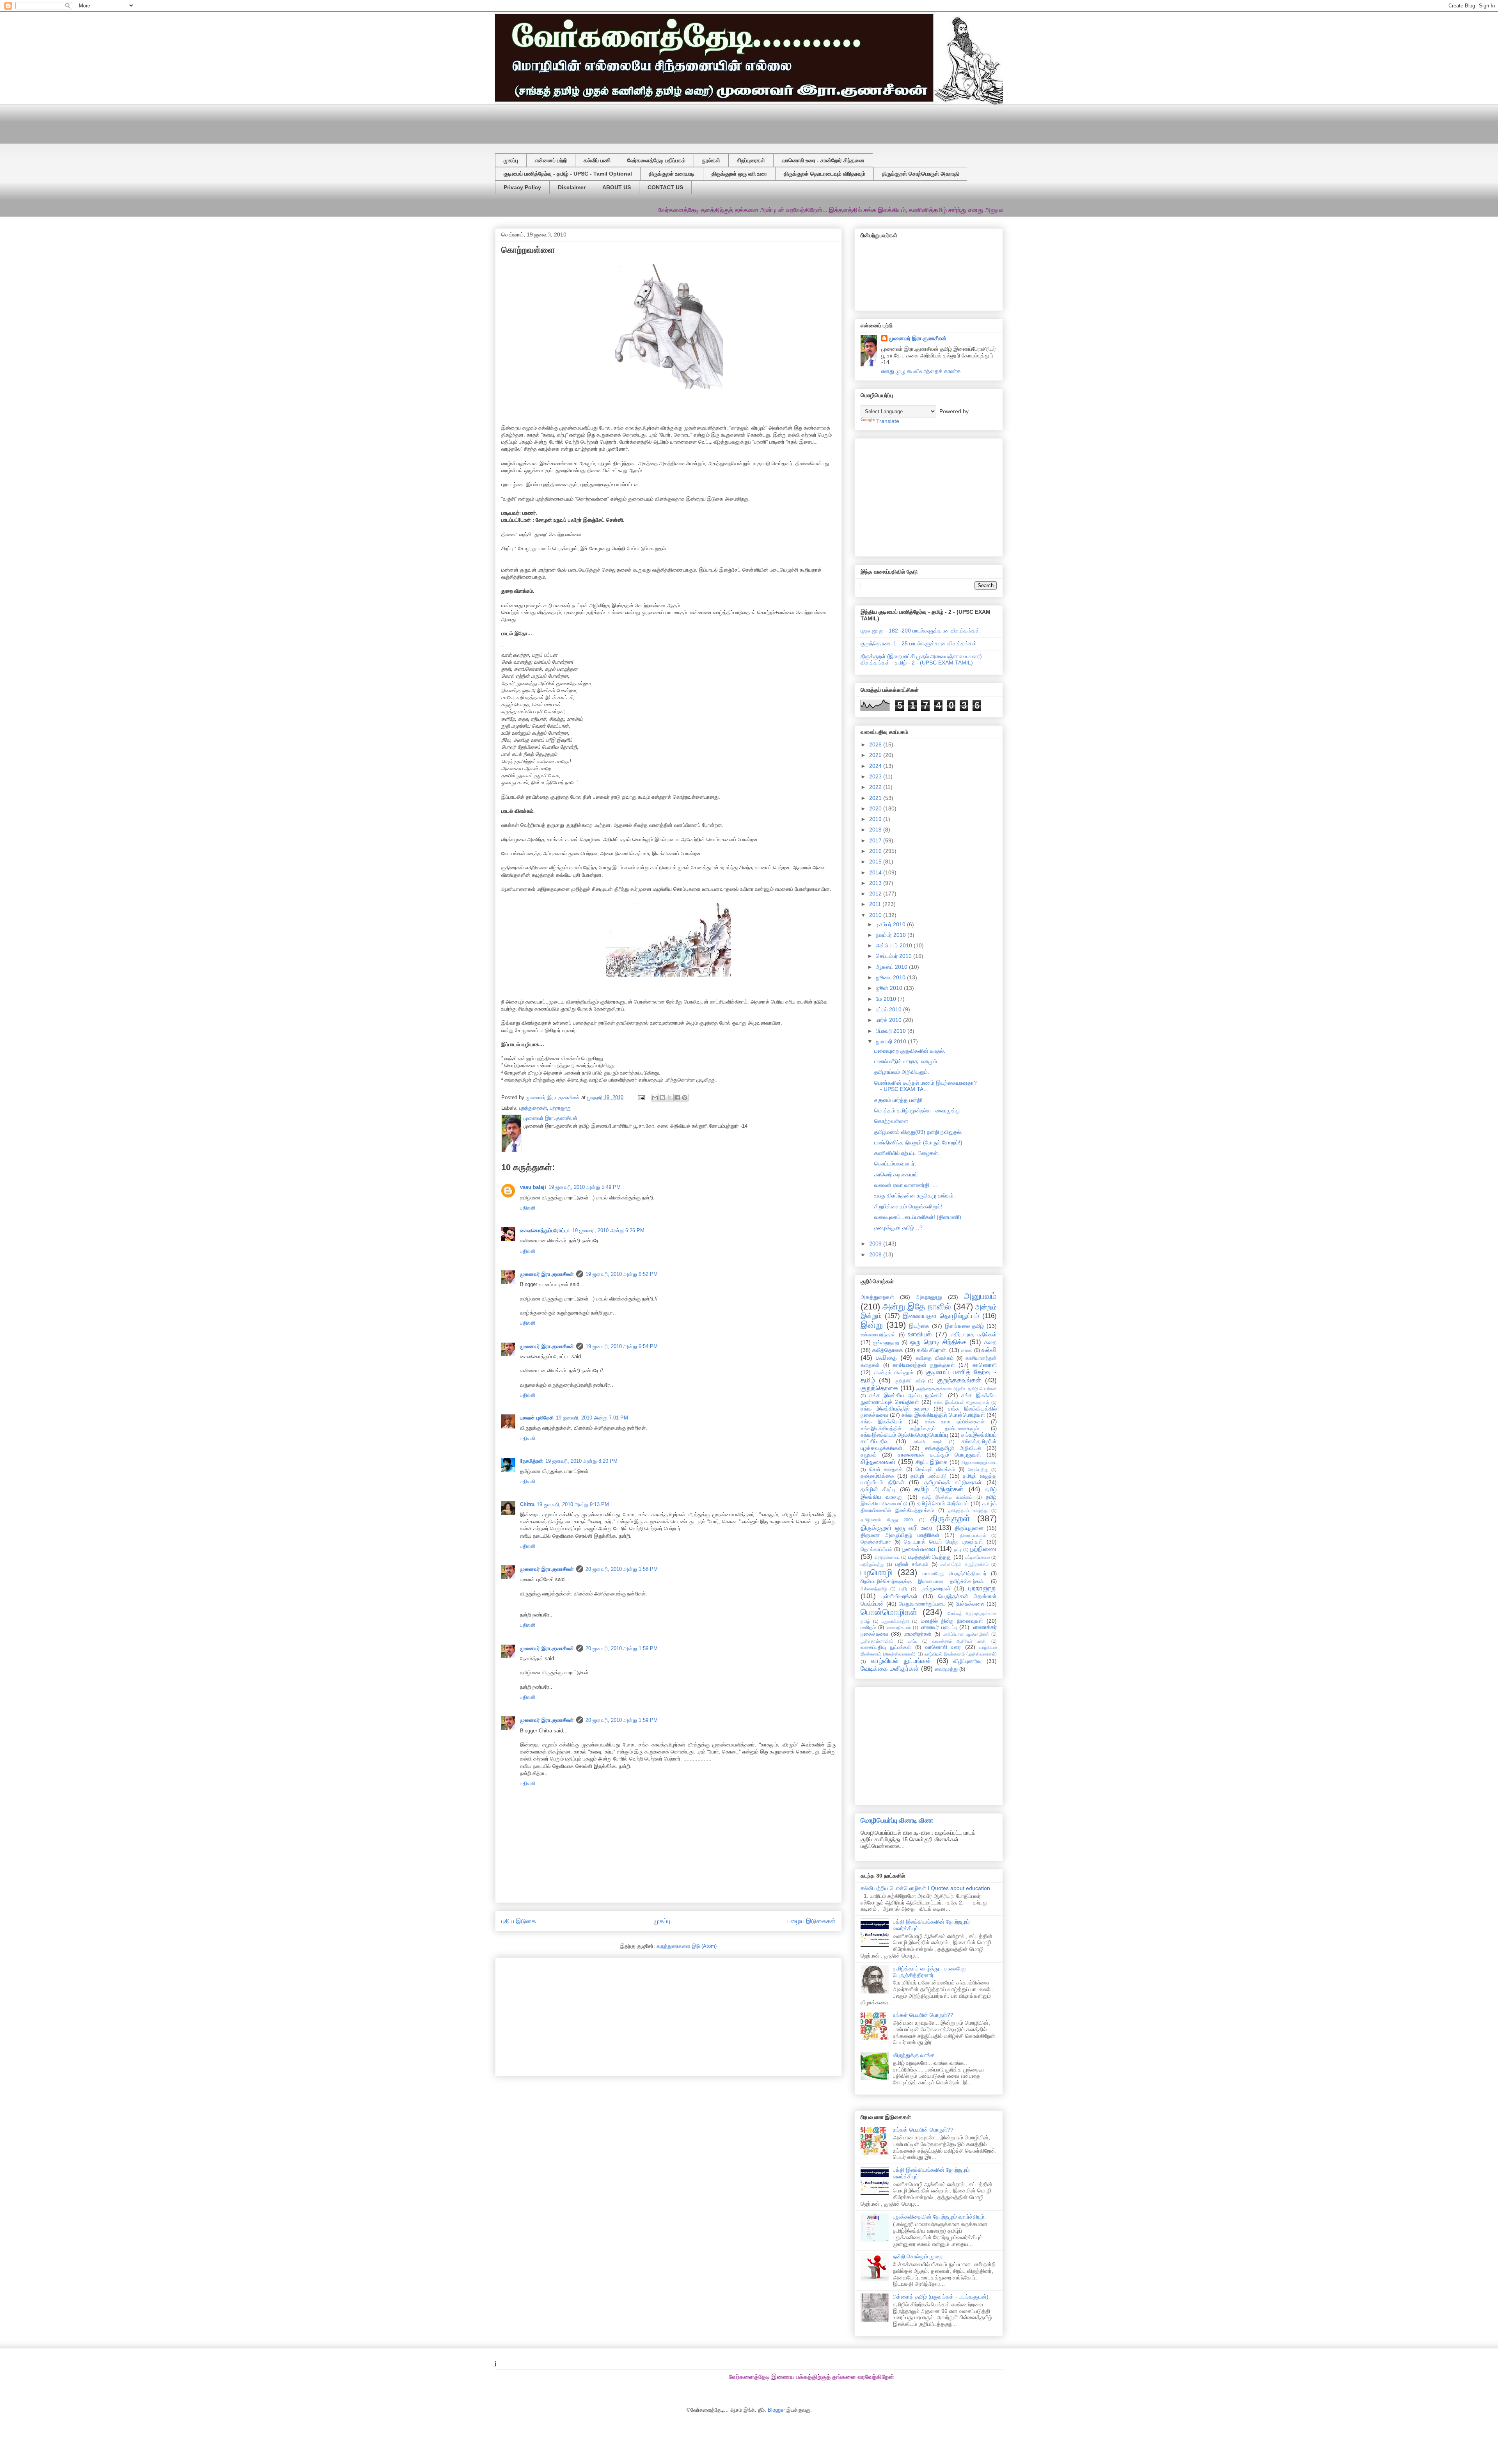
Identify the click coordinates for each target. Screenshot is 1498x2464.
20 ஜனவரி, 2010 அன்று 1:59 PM (622, 1648)
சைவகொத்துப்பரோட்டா (545, 1230)
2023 (876, 776)
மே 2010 (887, 999)
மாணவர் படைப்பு (939, 1627)
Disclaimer (572, 187)
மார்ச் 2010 (889, 1020)
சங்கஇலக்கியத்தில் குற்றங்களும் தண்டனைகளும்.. (921, 1428)
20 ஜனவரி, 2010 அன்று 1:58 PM (622, 1569)
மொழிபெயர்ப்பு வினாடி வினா (897, 1820)
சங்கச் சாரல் (928, 1442)
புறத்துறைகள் (533, 1108)
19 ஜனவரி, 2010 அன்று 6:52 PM (622, 1274)
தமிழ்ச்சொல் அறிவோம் (943, 1503)
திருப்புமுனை (969, 1528)
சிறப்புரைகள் (751, 160)
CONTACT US (665, 187)
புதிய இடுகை (519, 1921)
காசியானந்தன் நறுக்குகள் (924, 1365)
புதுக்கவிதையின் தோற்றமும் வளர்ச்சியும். (939, 2217)
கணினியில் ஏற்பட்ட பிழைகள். (907, 1153)
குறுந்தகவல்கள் (959, 1380)
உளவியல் (920, 1334)
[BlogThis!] (662, 1098)
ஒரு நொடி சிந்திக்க (938, 1342)
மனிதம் (868, 1627)
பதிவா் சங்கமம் (912, 1564)
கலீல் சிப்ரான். (932, 1350)
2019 (876, 819)
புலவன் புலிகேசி (537, 1418)
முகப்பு (511, 160)
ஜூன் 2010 (890, 988)
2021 (876, 798)
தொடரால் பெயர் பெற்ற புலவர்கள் (943, 1542)
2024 (876, 766)
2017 (876, 840)
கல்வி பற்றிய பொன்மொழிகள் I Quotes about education (925, 1888)
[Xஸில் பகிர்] (670, 1098)
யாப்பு (913, 1641)
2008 (876, 1254)
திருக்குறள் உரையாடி (672, 174)
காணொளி (985, 1365)
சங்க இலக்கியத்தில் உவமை (895, 1409)
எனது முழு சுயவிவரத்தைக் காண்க (921, 371)
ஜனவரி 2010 (892, 1041)
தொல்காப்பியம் (876, 1549)
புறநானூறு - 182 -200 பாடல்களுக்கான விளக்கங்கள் (920, 631)
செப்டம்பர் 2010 (895, 956)
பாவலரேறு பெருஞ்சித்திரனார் (955, 1574)
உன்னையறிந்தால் (878, 1335)
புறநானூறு (561, 1108)
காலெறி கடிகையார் (896, 1174)
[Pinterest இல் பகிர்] (685, 1098)
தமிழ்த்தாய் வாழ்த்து (968, 1510)
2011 (876, 904)
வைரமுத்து (946, 1669)
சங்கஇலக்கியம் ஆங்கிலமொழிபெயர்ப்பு (904, 1435)
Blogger (776, 2410)
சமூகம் (869, 1455)
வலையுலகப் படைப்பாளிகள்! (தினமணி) (918, 1217)
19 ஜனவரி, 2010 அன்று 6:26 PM (608, 1230)
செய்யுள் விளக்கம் (935, 1469)
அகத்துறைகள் (877, 1297)
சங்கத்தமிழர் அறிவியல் (953, 1448)
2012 (876, 894)
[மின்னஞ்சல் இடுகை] (641, 1097)
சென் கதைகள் (886, 1469)
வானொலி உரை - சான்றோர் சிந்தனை (823, 160)
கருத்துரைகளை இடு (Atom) (687, 1946)
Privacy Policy (522, 187)
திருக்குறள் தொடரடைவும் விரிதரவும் (824, 174)
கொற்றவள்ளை (891, 1121)
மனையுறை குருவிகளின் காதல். (910, 1051)
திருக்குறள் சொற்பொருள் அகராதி (920, 174)
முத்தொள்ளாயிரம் (877, 1641)
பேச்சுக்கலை (970, 1604)
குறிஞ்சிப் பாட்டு (910, 1381)
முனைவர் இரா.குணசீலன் (547, 1274)
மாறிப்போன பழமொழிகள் (966, 1634)
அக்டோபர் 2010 (895, 945)
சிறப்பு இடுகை (932, 1462)
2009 (876, 1244)
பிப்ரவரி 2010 (892, 1031)
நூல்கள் (711, 160)
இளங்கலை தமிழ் (965, 1326)
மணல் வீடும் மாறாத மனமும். (906, 1061)
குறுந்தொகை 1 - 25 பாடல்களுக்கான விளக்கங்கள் (919, 643)
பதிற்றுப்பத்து (872, 1564)
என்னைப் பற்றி (551, 160)
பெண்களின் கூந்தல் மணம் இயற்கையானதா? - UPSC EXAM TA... (926, 1086)
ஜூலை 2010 (891, 977)
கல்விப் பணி (597, 160)
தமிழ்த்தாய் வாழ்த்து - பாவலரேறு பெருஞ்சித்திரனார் (930, 1972)
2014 (876, 872)
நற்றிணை (983, 1549)
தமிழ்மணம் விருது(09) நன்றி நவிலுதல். (918, 1132)
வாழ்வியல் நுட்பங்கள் (901, 1661)
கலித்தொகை (888, 1350)
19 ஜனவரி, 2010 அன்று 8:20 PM (581, 1461)
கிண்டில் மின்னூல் (894, 1373)
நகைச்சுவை (919, 1549)
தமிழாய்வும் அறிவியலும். (902, 1072)
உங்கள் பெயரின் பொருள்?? (923, 2015)
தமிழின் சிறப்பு (878, 1489)
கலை (967, 1350)
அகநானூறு (929, 1297)
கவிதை (886, 1358)
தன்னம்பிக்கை (877, 1476)
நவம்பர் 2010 (892, 935)
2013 (876, 883)
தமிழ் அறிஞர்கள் (939, 1489)
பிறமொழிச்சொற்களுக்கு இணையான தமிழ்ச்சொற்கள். (923, 1581)
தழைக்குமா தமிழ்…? (898, 1228)
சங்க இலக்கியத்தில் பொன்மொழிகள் (943, 1415)
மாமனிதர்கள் (918, 1634)
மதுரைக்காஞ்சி (895, 1621)
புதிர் (903, 1589)
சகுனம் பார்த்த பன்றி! (898, 1100)
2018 (876, 830)
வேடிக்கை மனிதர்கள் (890, 1669)
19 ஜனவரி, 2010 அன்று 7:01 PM (592, 1418)
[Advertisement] (684, 122)
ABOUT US (617, 187)
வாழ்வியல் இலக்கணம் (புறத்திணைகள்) (961, 1654)
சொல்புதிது (978, 1469)
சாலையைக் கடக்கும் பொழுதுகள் (939, 1455)
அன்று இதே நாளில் (917, 1307)
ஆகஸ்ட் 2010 (892, 967)
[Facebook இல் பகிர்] (677, 1098)
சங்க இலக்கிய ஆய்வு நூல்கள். (907, 1395)
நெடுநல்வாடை (887, 1557)
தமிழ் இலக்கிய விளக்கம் (947, 1497)
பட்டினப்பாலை (978, 1557)
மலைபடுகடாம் (898, 1627)
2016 (876, 851)
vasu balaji (533, 1187)
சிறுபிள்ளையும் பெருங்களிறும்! (908, 1206)
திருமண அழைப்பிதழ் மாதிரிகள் (900, 1535)
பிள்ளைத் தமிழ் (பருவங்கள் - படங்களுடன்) (941, 2297)
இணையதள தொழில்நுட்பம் (941, 1316)
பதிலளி (528, 1208)
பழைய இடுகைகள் (812, 1921)
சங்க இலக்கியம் (881, 1421)
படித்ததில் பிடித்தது (930, 1557)
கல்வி (989, 1350)
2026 (876, 744)
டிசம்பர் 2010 (891, 924)
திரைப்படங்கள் (973, 1535)
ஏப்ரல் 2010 (889, 1009)
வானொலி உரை (943, 1647)
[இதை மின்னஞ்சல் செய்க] (655, 1098)
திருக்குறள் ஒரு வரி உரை (739, 174)
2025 (876, 755)
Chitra (527, 1504)
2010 (876, 915)
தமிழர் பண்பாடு (928, 1476)
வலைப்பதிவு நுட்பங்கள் (886, 1647)
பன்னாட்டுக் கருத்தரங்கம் (964, 1564)
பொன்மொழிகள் (889, 1612)
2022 (876, 787)
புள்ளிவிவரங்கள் (900, 1596)
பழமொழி (877, 1572)
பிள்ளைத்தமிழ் (874, 1589)
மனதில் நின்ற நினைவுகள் (952, 1621)
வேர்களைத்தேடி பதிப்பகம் (656, 160)
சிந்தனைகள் (878, 1462)
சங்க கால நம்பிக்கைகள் (955, 1422)
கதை (990, 1342)
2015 (876, 862)
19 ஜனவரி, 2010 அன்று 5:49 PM (585, 1187)
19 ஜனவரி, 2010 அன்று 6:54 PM (622, 1346)
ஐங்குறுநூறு (886, 1343)
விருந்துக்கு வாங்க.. (915, 2055)
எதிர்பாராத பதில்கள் (974, 1334)
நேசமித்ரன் (532, 1461)
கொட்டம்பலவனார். (895, 1164)
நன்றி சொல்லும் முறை (918, 2256)
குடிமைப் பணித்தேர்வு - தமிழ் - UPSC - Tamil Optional (568, 174)
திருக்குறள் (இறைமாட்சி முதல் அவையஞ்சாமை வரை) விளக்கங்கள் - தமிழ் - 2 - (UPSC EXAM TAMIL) (921, 660)
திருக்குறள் (950, 1518)
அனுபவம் (980, 1296)
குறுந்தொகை (879, 1388)
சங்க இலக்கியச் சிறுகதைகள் (962, 1402)
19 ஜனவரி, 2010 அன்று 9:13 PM (573, 1504)
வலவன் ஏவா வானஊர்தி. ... (906, 1185)
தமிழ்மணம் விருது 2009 (887, 1520)
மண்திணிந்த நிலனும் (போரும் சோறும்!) (918, 1142)
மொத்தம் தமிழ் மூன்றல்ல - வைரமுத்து (917, 1110)
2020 (876, 808)
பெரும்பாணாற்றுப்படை (922, 1604)
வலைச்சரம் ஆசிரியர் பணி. (959, 1641)
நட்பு (958, 1549)
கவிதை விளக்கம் (934, 1358)
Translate (888, 421)
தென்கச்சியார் (876, 1542)
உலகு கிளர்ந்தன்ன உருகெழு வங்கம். (915, 1196)
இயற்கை (919, 1326)
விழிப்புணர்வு (967, 1661)
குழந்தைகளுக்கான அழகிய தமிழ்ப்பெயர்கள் (957, 1389)
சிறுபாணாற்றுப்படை (979, 1462)
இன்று (872, 1325)
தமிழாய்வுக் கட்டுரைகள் (953, 1482)
